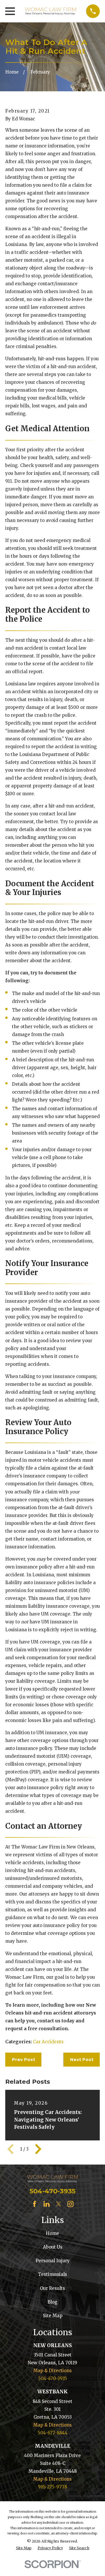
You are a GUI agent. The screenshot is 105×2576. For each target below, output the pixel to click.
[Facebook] (35, 2204)
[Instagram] (70, 2204)
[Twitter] (58, 2204)
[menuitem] (24, 2548)
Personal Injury (53, 2261)
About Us (53, 2247)
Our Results (52, 2288)
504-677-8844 (52, 2433)
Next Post (82, 2059)
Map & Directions (52, 2371)
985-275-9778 (52, 2487)
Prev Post (23, 2059)
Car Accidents (48, 2042)
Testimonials (52, 2274)
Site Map (53, 2316)
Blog (52, 2302)
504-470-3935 (52, 2191)
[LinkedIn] (47, 2204)
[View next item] (38, 2149)
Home (52, 2233)
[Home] (50, 11)
